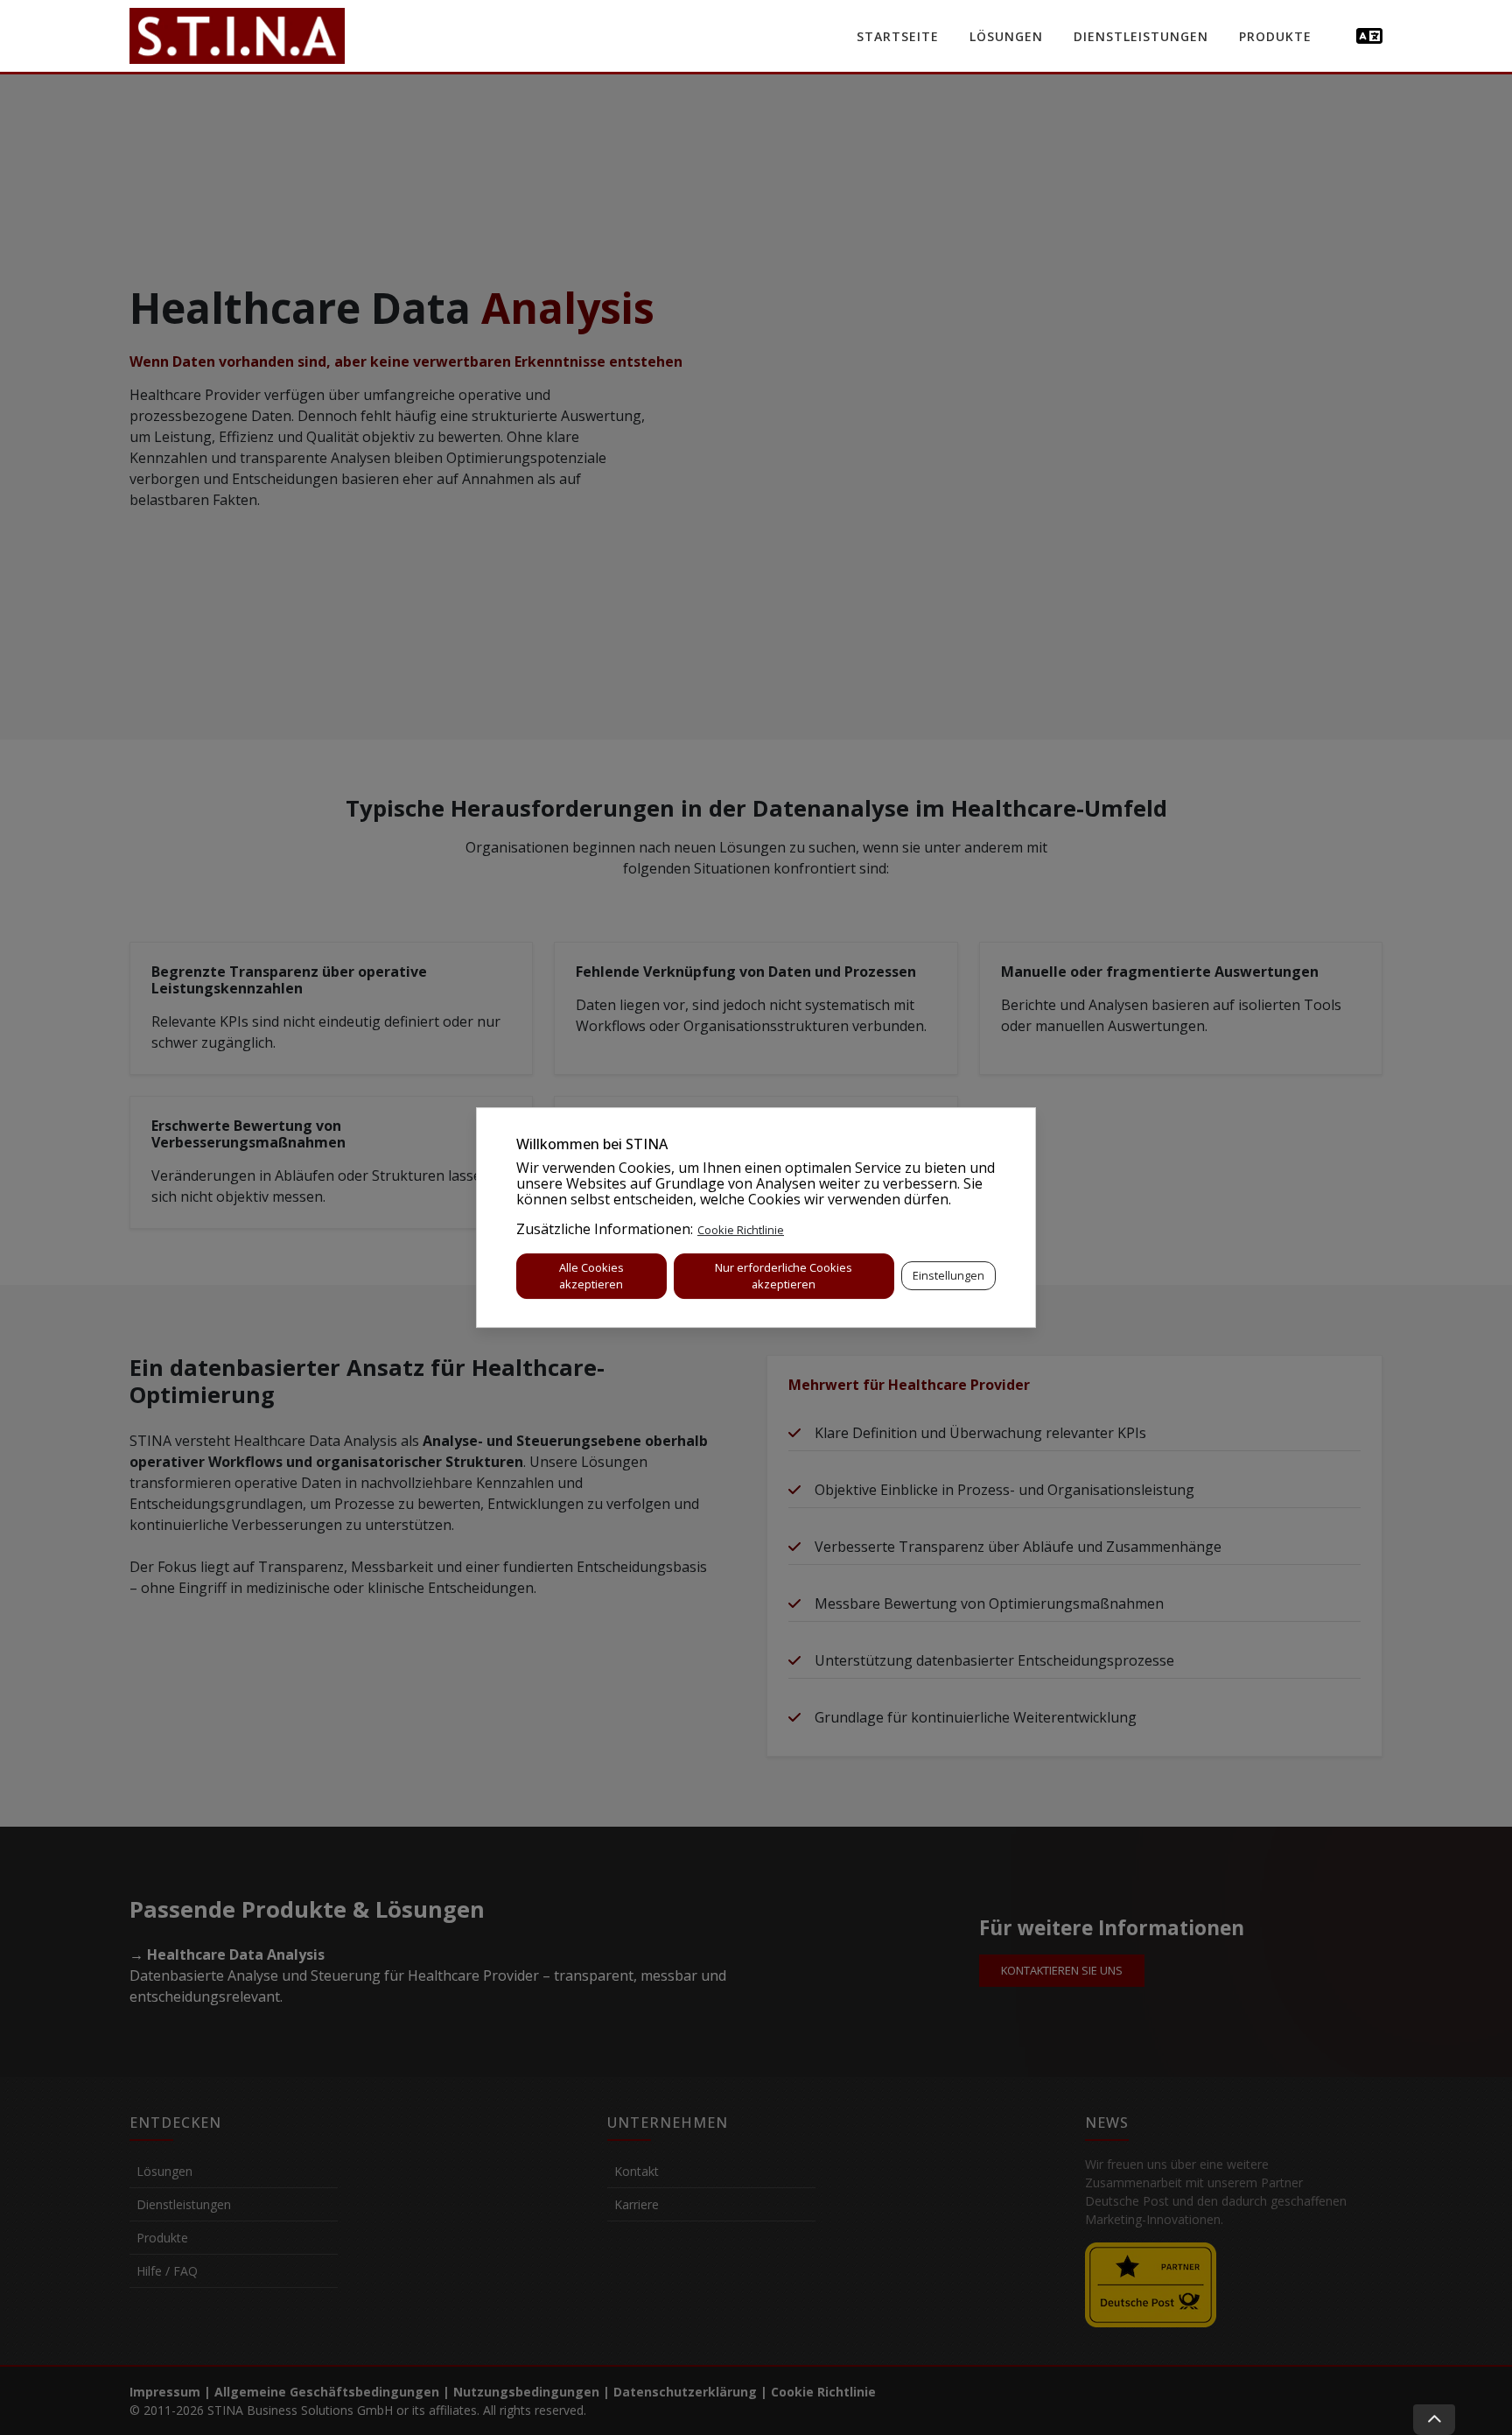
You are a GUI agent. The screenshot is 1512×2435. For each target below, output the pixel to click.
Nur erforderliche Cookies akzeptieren (784, 1276)
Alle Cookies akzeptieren (591, 1276)
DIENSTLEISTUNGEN (1141, 36)
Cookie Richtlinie (741, 1230)
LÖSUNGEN (1006, 36)
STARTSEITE (898, 36)
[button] (1369, 36)
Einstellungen (948, 1275)
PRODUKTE (1275, 36)
